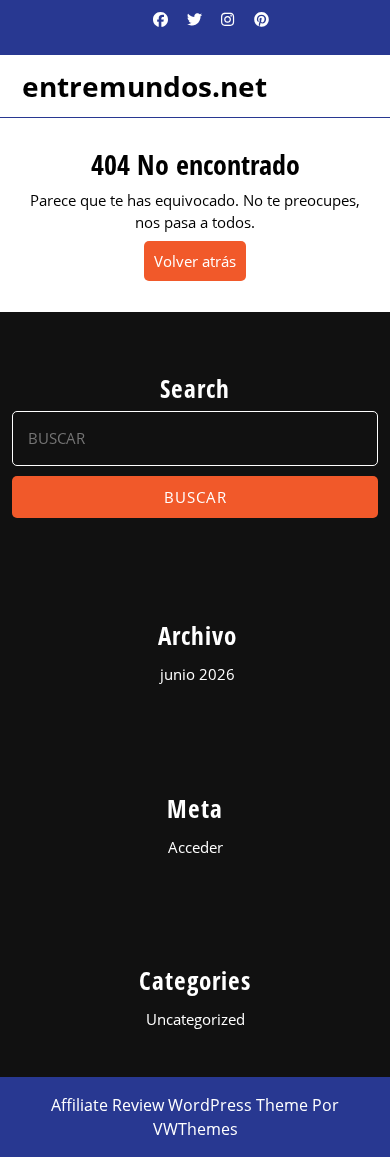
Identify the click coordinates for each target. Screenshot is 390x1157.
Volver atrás (200, 265)
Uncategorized (195, 1019)
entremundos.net (144, 86)
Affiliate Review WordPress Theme (179, 1105)
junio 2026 (197, 674)
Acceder (195, 847)
